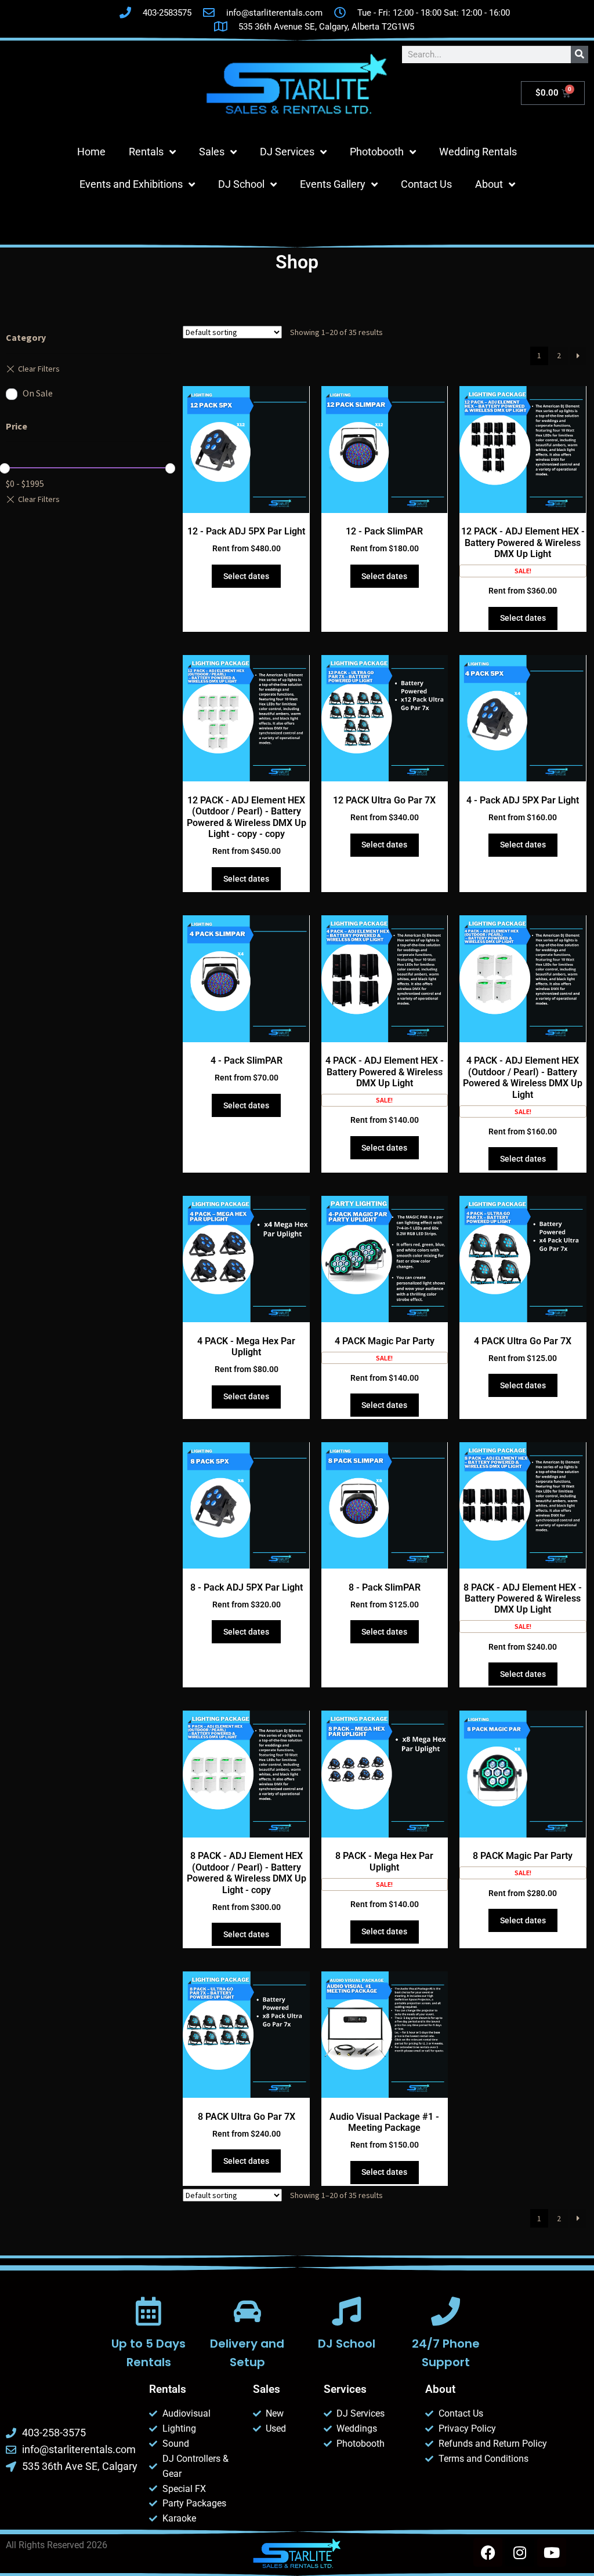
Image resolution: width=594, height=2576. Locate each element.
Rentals (146, 152)
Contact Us (426, 184)
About (489, 184)
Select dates (246, 576)
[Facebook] (488, 2552)
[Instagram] (520, 2552)
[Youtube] (552, 2552)
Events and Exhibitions (131, 184)
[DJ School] (346, 2311)
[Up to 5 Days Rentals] (148, 2311)
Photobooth (377, 152)
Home (91, 152)
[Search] (579, 54)
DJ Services (287, 152)
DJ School (241, 184)
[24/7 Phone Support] (445, 2311)
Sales (212, 152)
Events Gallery (333, 184)
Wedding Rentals (478, 152)
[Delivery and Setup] (248, 2311)
